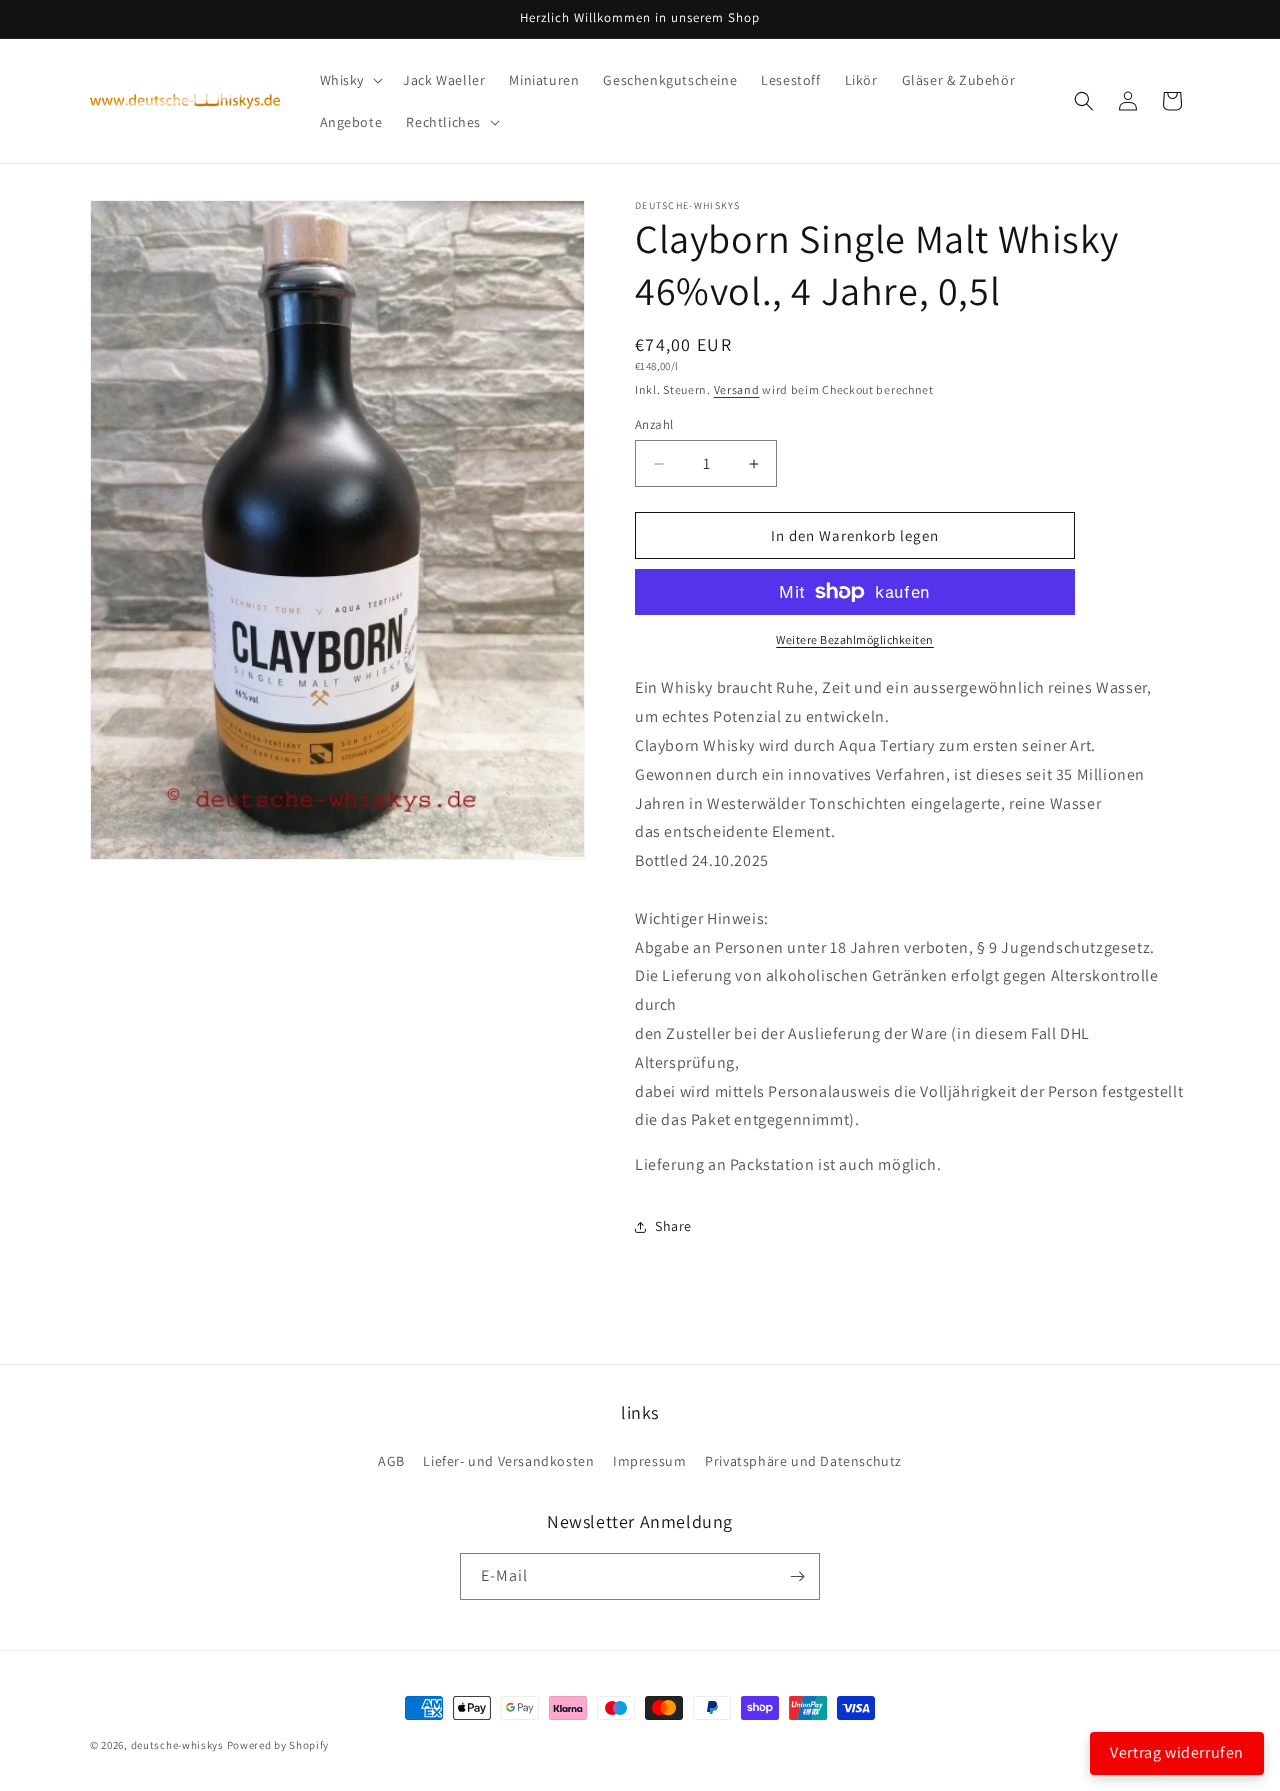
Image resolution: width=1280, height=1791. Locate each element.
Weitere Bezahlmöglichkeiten (855, 639)
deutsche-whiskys (177, 1745)
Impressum (649, 1461)
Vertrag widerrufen (1177, 1752)
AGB (391, 1461)
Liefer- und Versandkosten (508, 1461)
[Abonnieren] (797, 1576)
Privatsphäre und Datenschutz (803, 1461)
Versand (737, 389)
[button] (350, 80)
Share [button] (673, 1226)
